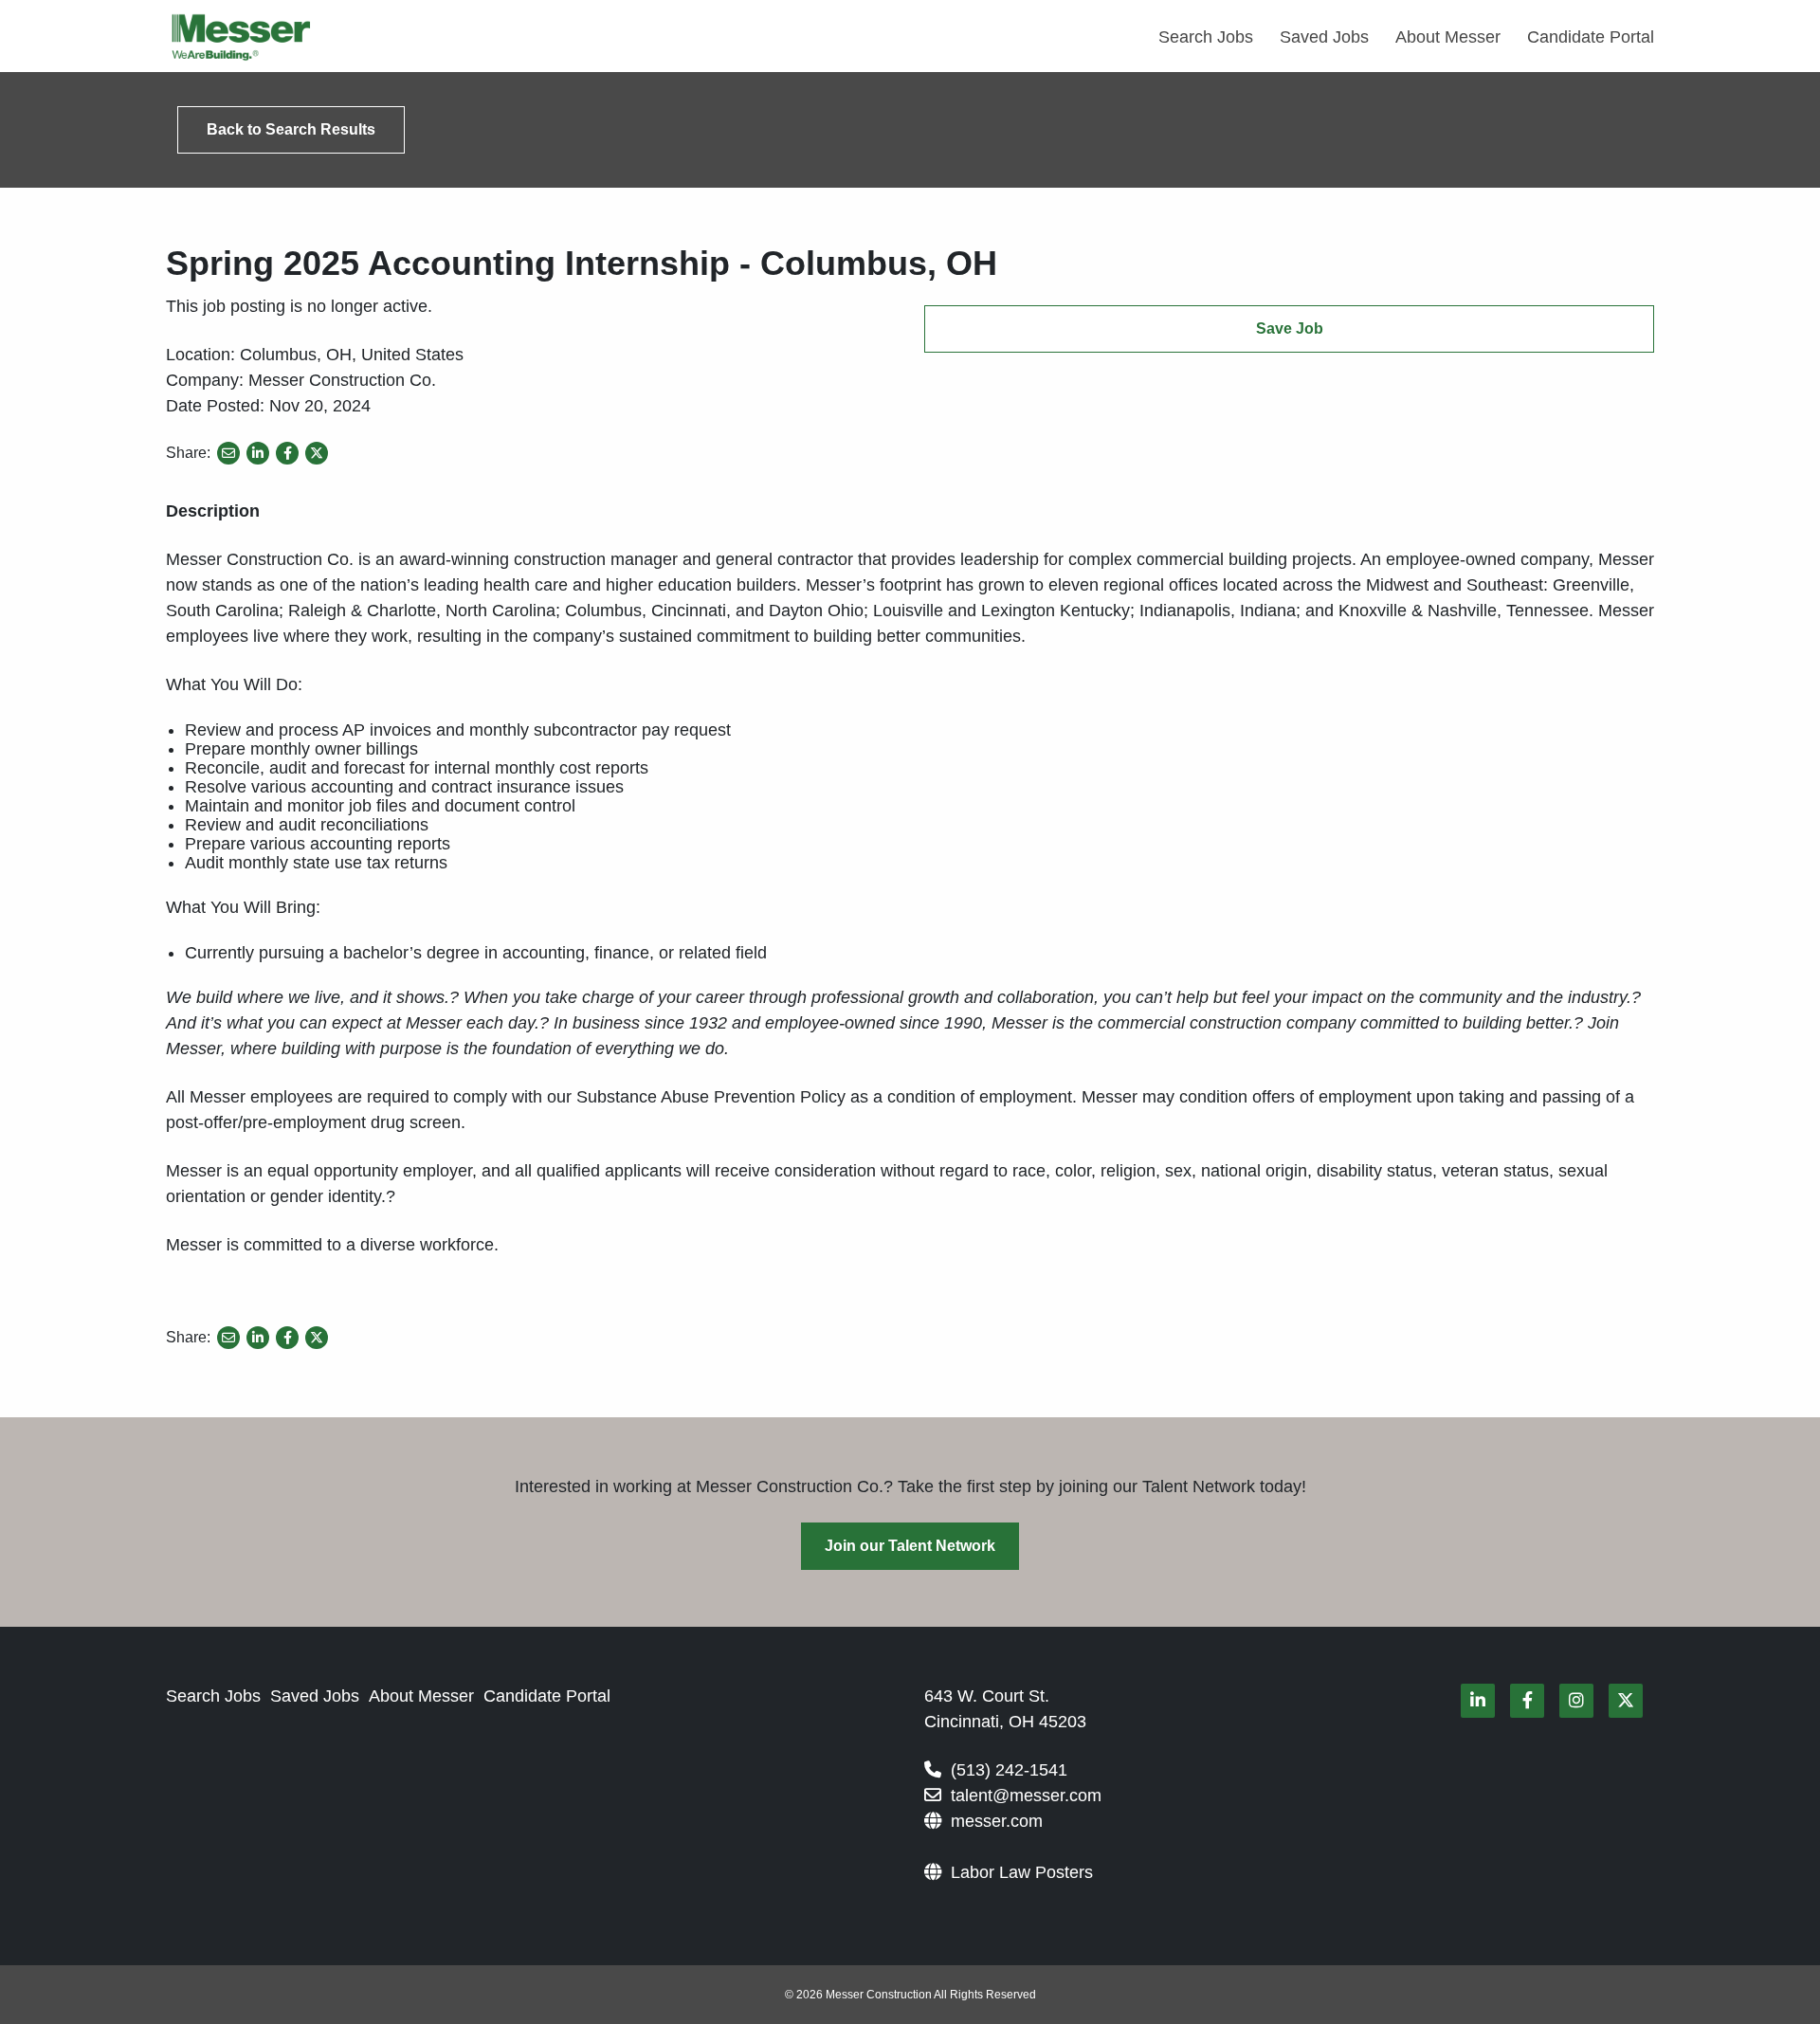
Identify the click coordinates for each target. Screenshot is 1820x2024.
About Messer (1448, 37)
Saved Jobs (1324, 37)
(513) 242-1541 (1009, 1770)
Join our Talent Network (910, 1546)
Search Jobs (1206, 37)
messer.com (997, 1821)
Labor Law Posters (1022, 1872)
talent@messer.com (1026, 1796)
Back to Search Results (291, 129)
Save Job (1290, 328)
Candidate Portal (1591, 37)
